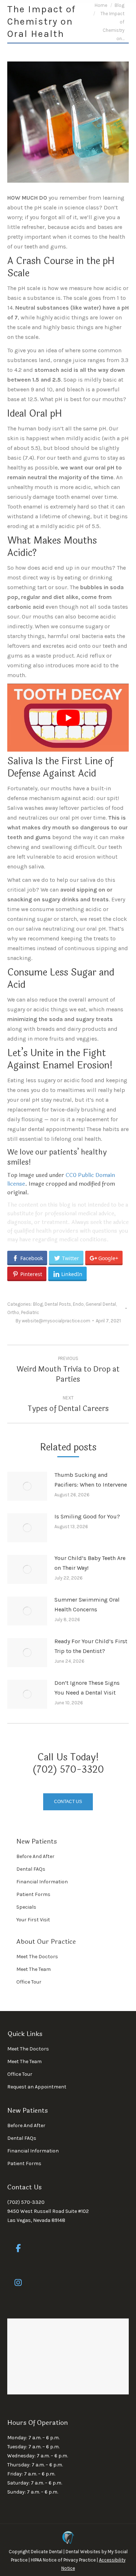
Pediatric (30, 1312)
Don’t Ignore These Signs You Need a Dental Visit (87, 1688)
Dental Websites (83, 2552)
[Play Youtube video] (68, 718)
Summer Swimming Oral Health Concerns (87, 1604)
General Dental (101, 1304)
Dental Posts (58, 1304)
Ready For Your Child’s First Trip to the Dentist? (91, 1646)
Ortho (13, 1312)
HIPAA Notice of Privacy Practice (63, 2560)
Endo (78, 1304)
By (53, 1321)
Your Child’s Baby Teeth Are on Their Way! (90, 1563)
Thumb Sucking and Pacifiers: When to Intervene (91, 1480)
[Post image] (27, 1486)
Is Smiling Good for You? (87, 1516)
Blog (38, 1304)
